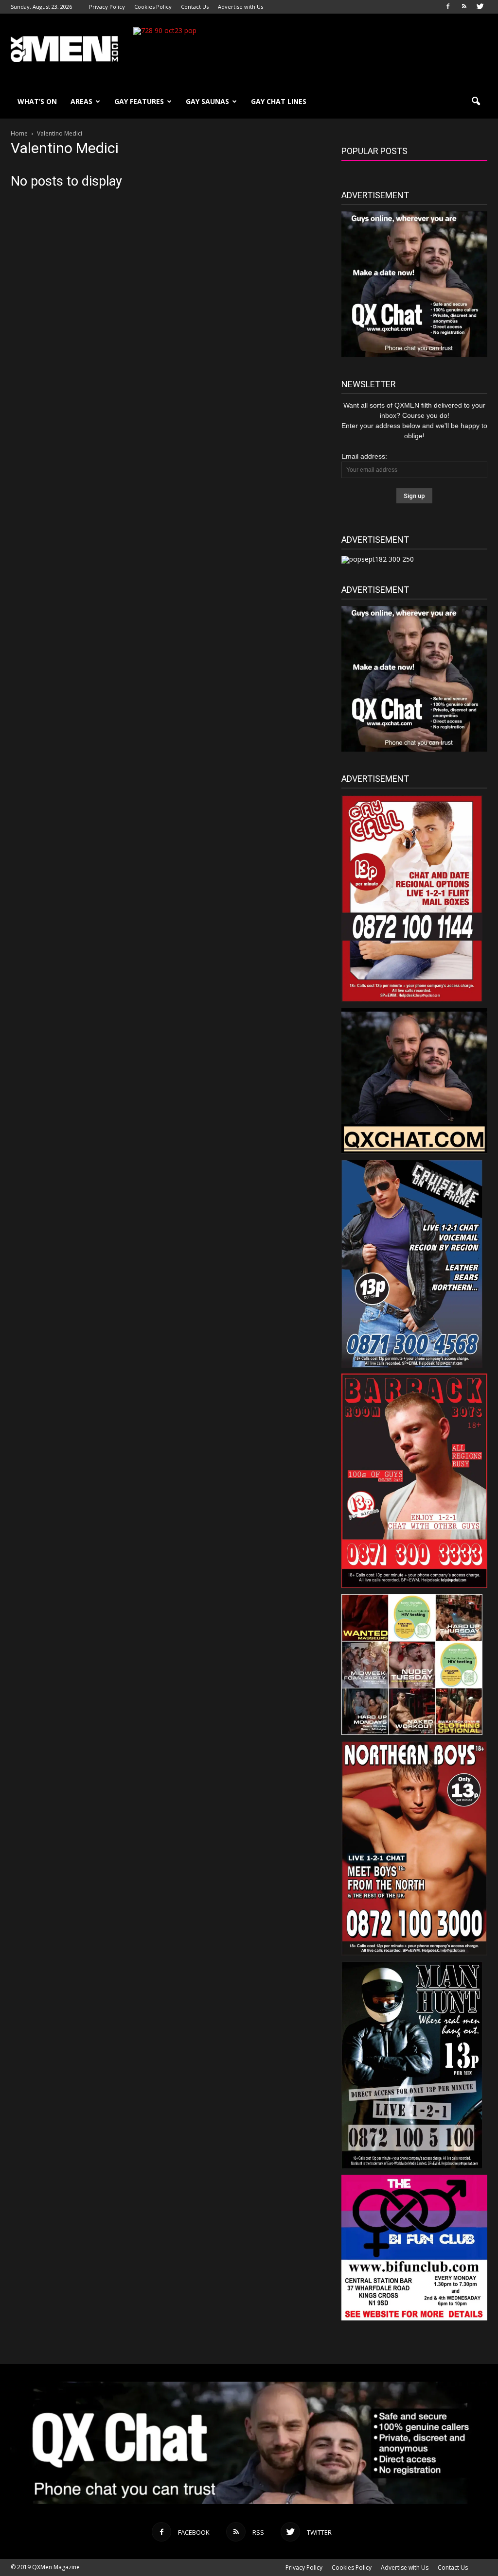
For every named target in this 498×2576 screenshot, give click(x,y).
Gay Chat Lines (279, 101)
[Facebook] (448, 7)
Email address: (364, 456)
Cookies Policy (153, 7)
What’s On (37, 101)
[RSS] (464, 7)
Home (19, 133)
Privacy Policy (107, 7)
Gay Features (139, 101)
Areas (81, 101)
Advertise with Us (240, 7)
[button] (476, 102)
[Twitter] (480, 7)
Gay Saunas (207, 101)
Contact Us (195, 7)
